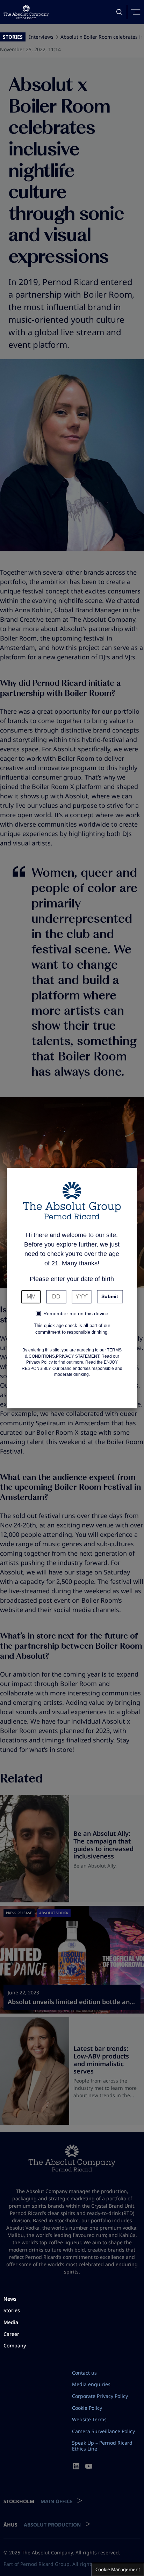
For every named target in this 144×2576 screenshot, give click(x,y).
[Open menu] (136, 12)
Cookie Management (118, 2569)
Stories (13, 37)
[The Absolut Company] (26, 12)
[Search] (120, 12)
